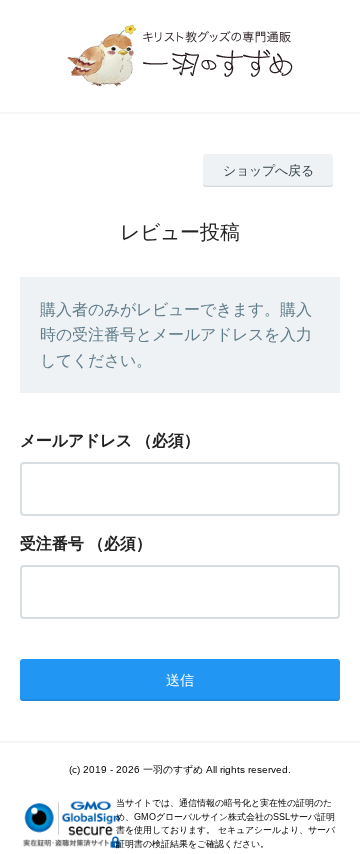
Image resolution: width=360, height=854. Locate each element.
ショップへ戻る (268, 170)
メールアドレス (76, 440)
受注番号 (52, 543)
